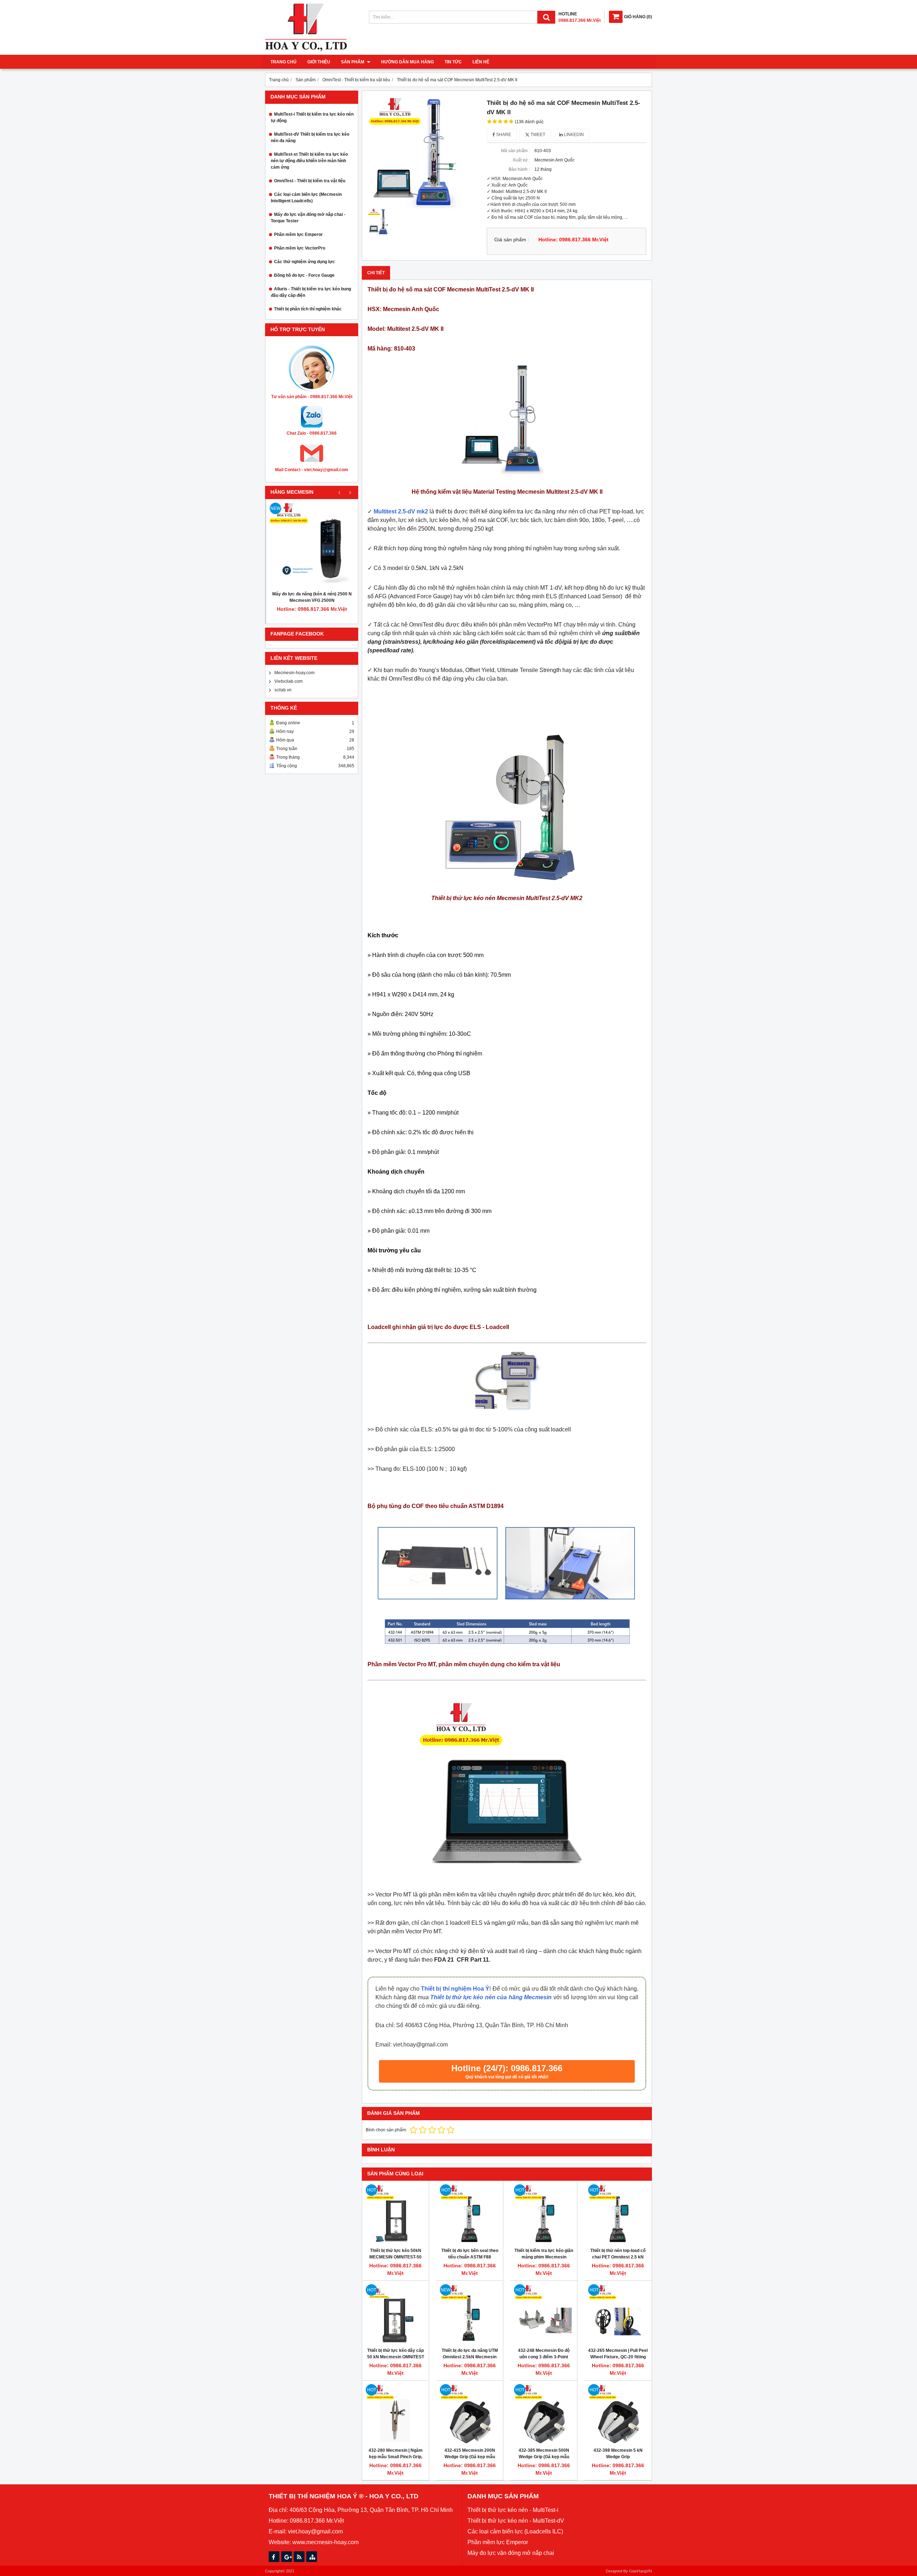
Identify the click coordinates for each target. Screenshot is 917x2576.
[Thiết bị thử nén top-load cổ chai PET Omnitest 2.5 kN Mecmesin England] (618, 2214)
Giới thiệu (319, 62)
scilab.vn (283, 690)
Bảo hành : (519, 169)
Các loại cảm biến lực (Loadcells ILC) (515, 2531)
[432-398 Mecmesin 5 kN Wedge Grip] (618, 2414)
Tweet (537, 135)
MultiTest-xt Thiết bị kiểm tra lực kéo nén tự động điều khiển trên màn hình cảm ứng (309, 161)
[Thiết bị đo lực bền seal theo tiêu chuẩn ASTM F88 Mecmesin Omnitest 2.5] (470, 2214)
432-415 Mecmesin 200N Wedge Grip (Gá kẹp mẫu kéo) (470, 2457)
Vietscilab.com (289, 681)
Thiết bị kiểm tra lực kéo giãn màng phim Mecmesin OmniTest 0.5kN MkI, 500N (544, 2257)
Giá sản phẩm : (512, 240)
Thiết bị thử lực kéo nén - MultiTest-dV (516, 2521)
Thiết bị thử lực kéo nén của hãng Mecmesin (491, 1997)
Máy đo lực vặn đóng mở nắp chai (511, 2553)
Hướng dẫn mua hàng (407, 62)
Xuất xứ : (521, 160)
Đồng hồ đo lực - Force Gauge (304, 275)
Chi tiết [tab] (376, 273)
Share (503, 135)
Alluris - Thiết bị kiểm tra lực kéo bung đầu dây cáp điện (311, 292)
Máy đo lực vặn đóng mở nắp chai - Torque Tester (308, 218)
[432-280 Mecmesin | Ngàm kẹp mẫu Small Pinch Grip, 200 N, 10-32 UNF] (395, 2414)
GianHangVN (640, 2571)
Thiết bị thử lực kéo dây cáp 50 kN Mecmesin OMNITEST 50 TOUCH (396, 2357)
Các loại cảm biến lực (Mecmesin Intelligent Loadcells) (306, 198)
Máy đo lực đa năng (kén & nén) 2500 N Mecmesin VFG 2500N (312, 597)
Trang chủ (284, 62)
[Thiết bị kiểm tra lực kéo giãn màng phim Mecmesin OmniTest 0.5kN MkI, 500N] (544, 2214)
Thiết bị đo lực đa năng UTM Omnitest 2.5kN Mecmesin (470, 2354)
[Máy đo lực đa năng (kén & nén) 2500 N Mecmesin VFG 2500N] (312, 545)
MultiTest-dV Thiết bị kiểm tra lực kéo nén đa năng (310, 137)
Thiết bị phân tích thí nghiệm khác (308, 309)
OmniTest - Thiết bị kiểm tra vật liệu (310, 181)
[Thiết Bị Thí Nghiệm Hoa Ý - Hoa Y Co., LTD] (306, 50)
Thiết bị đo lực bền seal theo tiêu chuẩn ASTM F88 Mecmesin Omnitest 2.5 (470, 2257)
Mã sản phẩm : (515, 151)
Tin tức (453, 62)
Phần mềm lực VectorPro (300, 248)
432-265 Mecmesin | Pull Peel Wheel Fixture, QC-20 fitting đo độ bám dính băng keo (618, 2357)
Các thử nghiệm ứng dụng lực (304, 262)
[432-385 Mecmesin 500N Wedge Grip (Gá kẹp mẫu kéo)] (544, 2414)
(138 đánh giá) (529, 122)
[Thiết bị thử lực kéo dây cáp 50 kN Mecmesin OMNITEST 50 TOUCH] (395, 2314)
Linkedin (573, 135)
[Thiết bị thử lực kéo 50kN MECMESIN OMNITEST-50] (395, 2214)
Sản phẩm (353, 62)
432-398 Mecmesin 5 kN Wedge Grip (618, 2454)
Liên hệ (481, 62)
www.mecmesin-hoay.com (325, 2542)
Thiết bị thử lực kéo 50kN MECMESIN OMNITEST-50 (395, 2254)
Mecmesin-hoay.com (294, 673)
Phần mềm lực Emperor (298, 235)
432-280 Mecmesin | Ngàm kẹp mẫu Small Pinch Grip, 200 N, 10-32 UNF (396, 2457)
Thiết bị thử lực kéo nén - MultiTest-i (513, 2510)
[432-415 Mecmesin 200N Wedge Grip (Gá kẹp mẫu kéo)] (470, 2414)
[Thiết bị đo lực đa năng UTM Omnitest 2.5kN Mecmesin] (470, 2314)
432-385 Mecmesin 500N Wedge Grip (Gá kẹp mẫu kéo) (544, 2457)
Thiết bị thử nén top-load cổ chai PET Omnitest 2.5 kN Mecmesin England (618, 2257)
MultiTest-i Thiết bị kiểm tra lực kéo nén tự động (312, 117)
